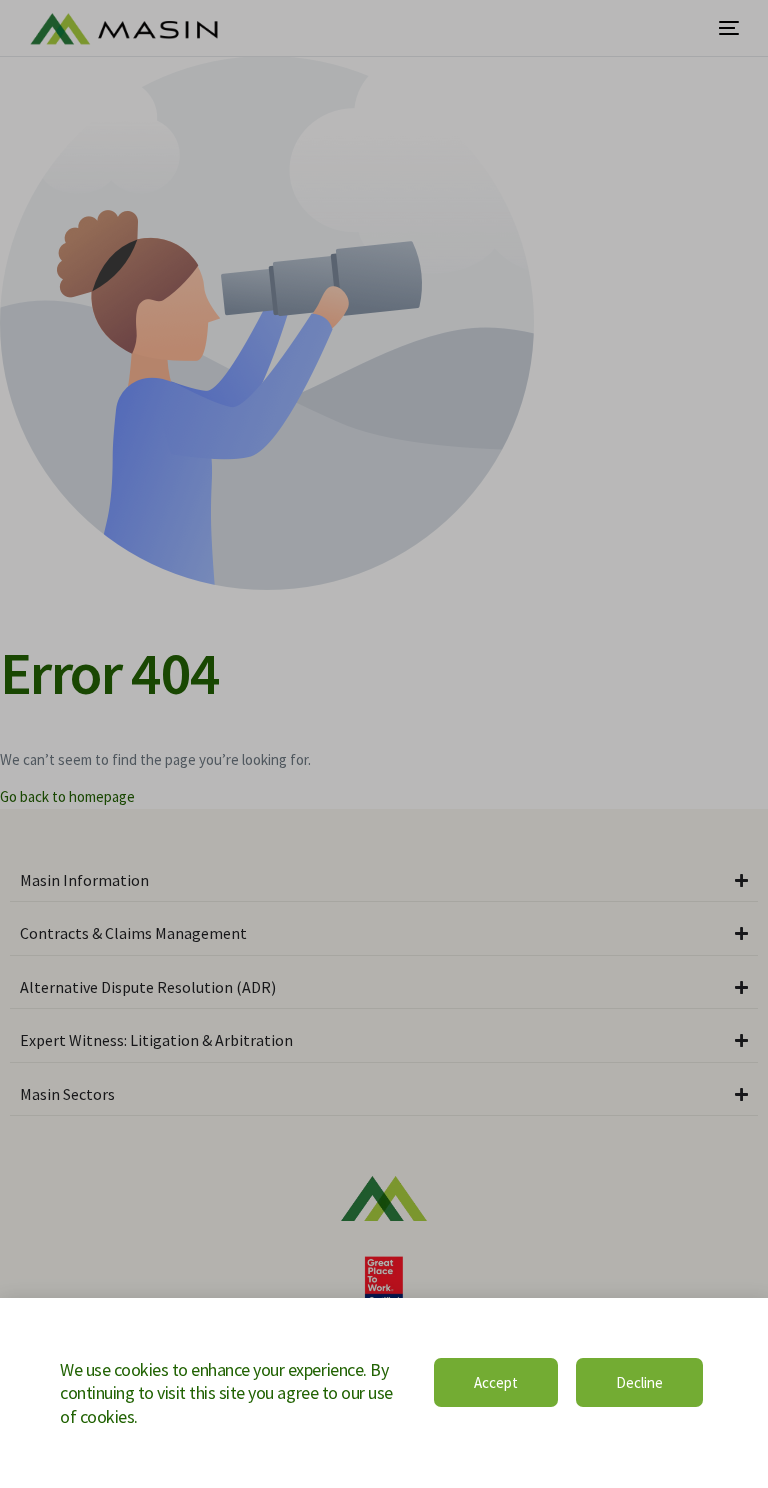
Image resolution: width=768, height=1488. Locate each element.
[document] (384, 744)
